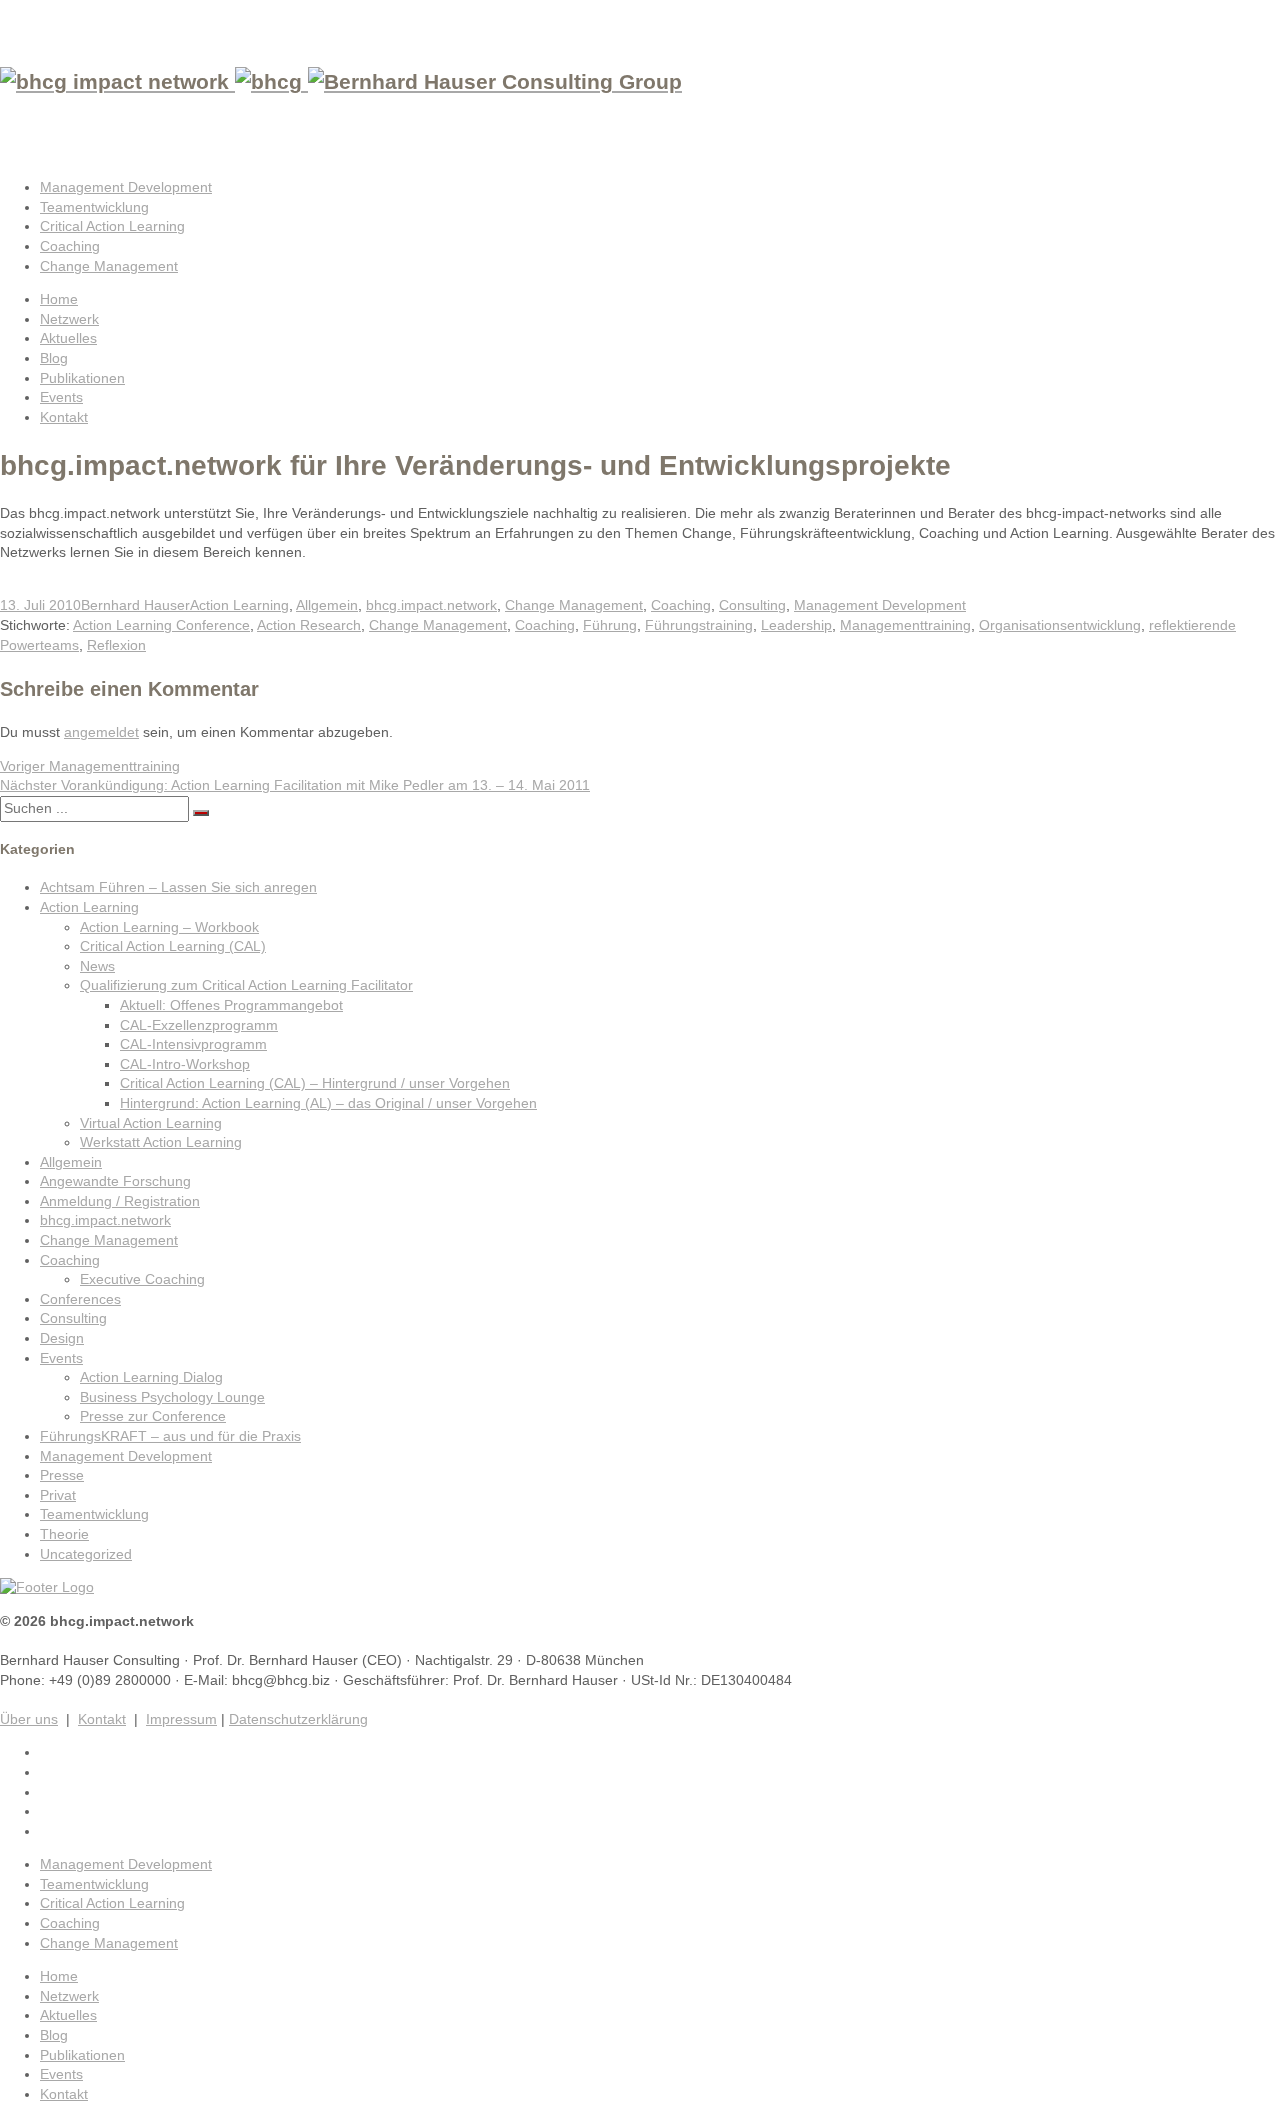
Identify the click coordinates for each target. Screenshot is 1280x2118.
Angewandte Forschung (115, 1181)
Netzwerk (69, 319)
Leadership (796, 625)
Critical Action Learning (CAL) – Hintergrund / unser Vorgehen (315, 1083)
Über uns (29, 1719)
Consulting (752, 605)
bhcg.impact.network (431, 605)
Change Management (109, 266)
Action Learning (239, 605)
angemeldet (101, 732)
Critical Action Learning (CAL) (173, 946)
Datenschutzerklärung (298, 1719)
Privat (58, 1495)
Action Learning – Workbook (169, 927)
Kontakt (64, 417)
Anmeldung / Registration (120, 1201)
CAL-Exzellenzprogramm (199, 1025)
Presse (62, 1475)
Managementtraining (905, 625)
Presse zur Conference (153, 1416)
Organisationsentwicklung (1060, 625)
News (97, 966)
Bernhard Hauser (135, 605)
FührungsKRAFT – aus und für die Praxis (170, 1436)
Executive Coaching (142, 1279)
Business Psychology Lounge (172, 1397)
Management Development (126, 187)
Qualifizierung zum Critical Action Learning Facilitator (246, 985)
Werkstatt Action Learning (161, 1142)
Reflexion (116, 645)
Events (61, 397)
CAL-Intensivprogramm (193, 1044)
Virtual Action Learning (151, 1123)
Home (59, 299)
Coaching (70, 246)
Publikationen (82, 378)
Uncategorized (86, 1554)
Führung (610, 625)
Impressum (181, 1719)
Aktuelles (68, 338)
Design (62, 1338)
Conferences (80, 1299)
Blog (54, 358)
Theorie (64, 1534)
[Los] (201, 813)
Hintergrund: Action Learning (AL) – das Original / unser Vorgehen (328, 1103)
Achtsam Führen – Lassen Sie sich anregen (178, 887)
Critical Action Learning (112, 226)
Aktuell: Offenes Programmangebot (231, 1005)
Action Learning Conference (161, 625)
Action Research (309, 625)
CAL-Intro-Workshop (185, 1064)
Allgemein (327, 605)
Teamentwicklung (94, 207)
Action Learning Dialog (151, 1377)
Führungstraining (699, 625)
